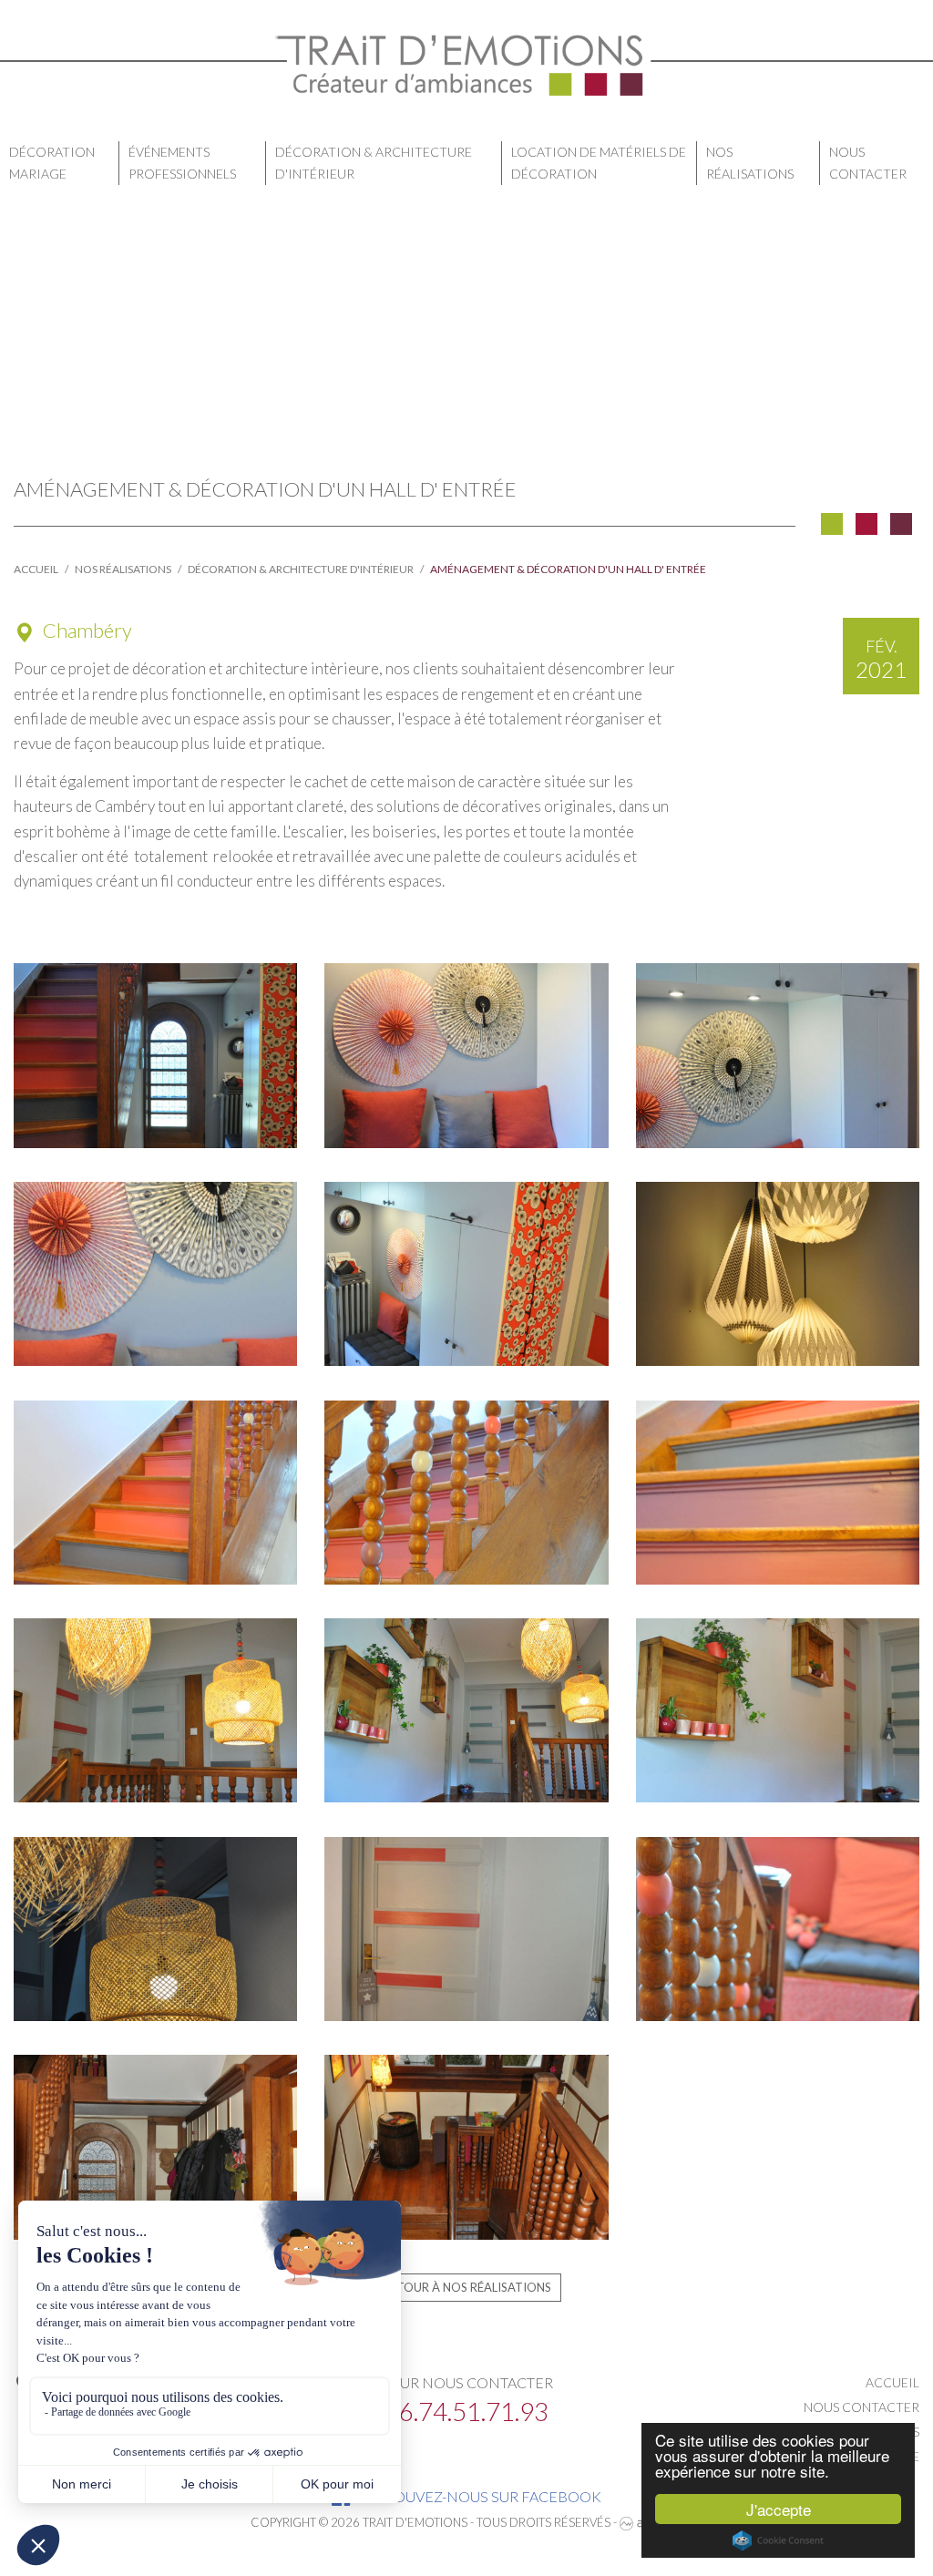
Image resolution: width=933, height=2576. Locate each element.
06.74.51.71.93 (466, 2411)
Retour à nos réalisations (467, 2287)
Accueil (36, 569)
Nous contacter (868, 163)
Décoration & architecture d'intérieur (374, 163)
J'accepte (779, 2509)
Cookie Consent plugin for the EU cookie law (778, 2540)
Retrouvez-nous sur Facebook (478, 2496)
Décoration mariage (52, 163)
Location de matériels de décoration (599, 163)
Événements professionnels (182, 163)
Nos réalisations (750, 163)
